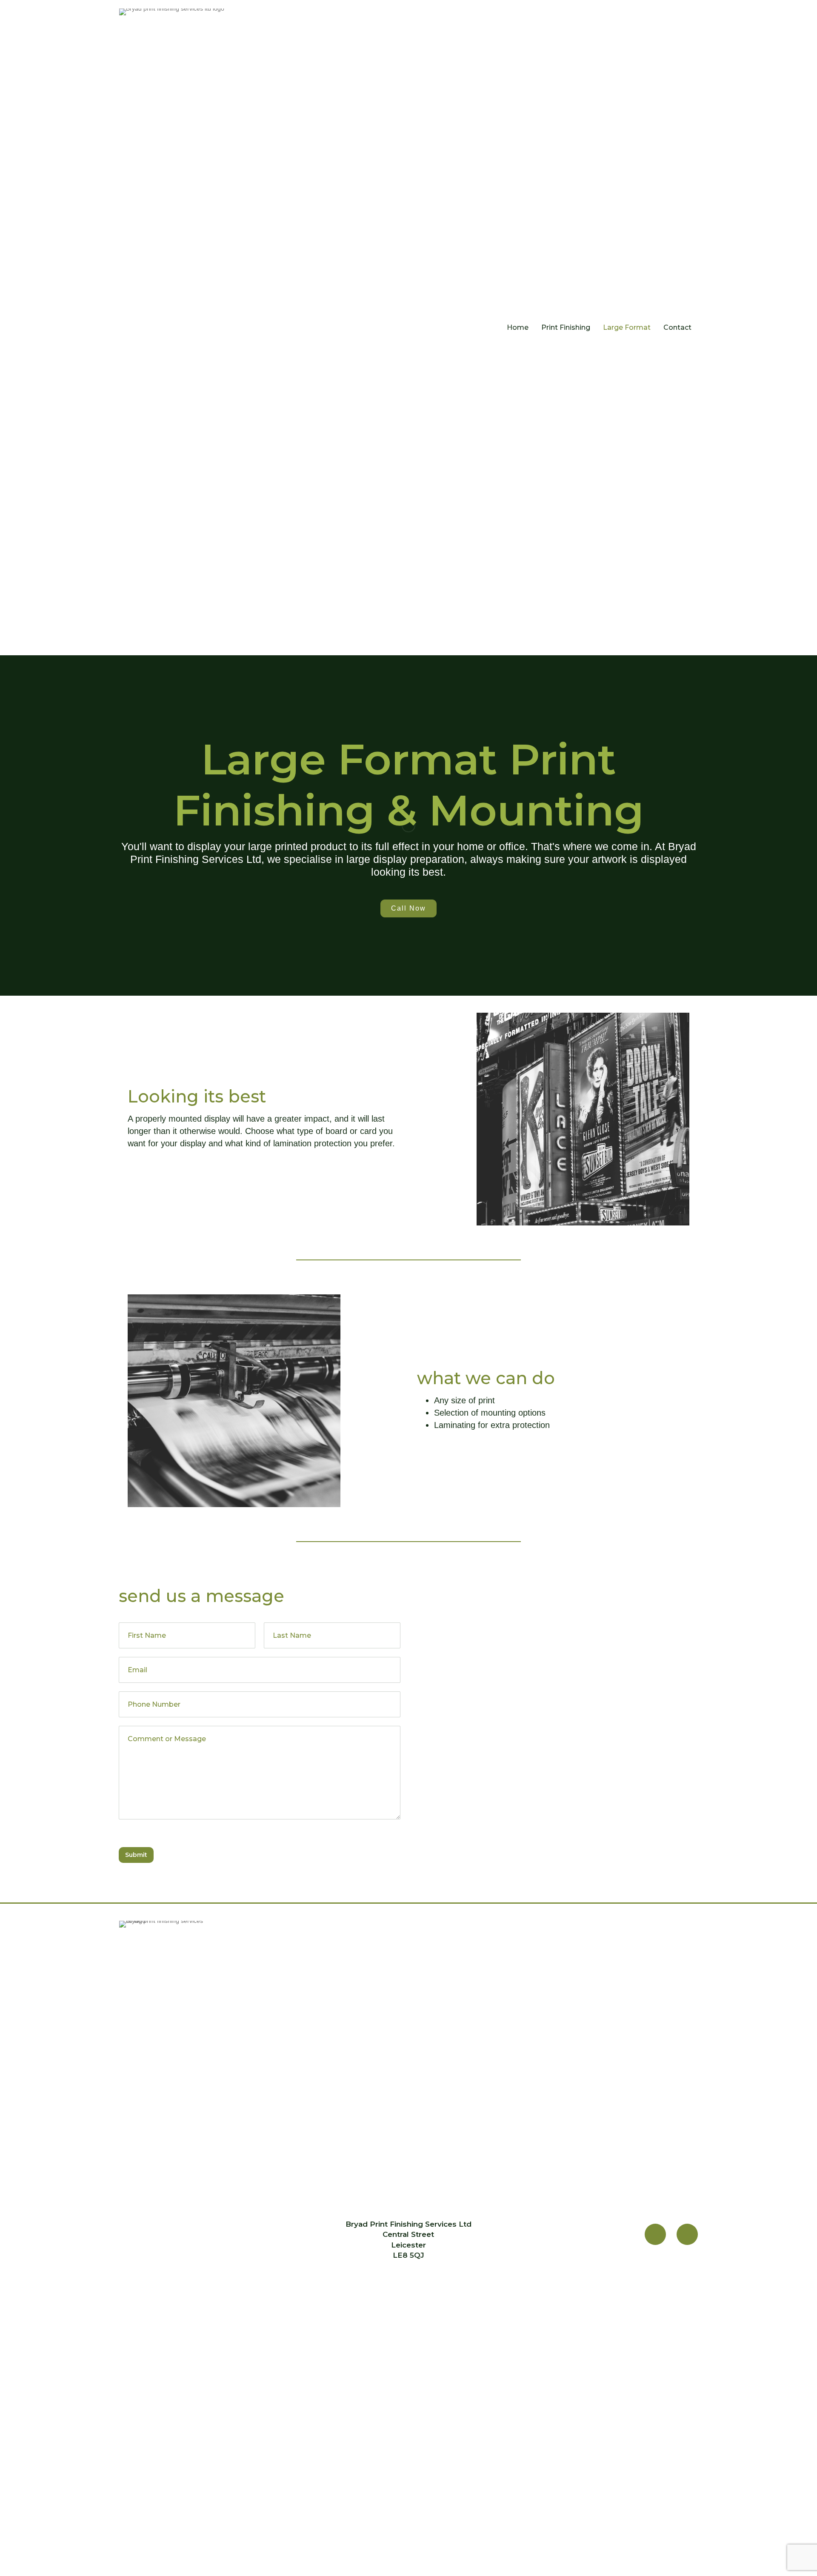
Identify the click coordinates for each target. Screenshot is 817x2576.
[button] (408, 909)
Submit (136, 1855)
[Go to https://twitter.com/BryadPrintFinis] (687, 2234)
